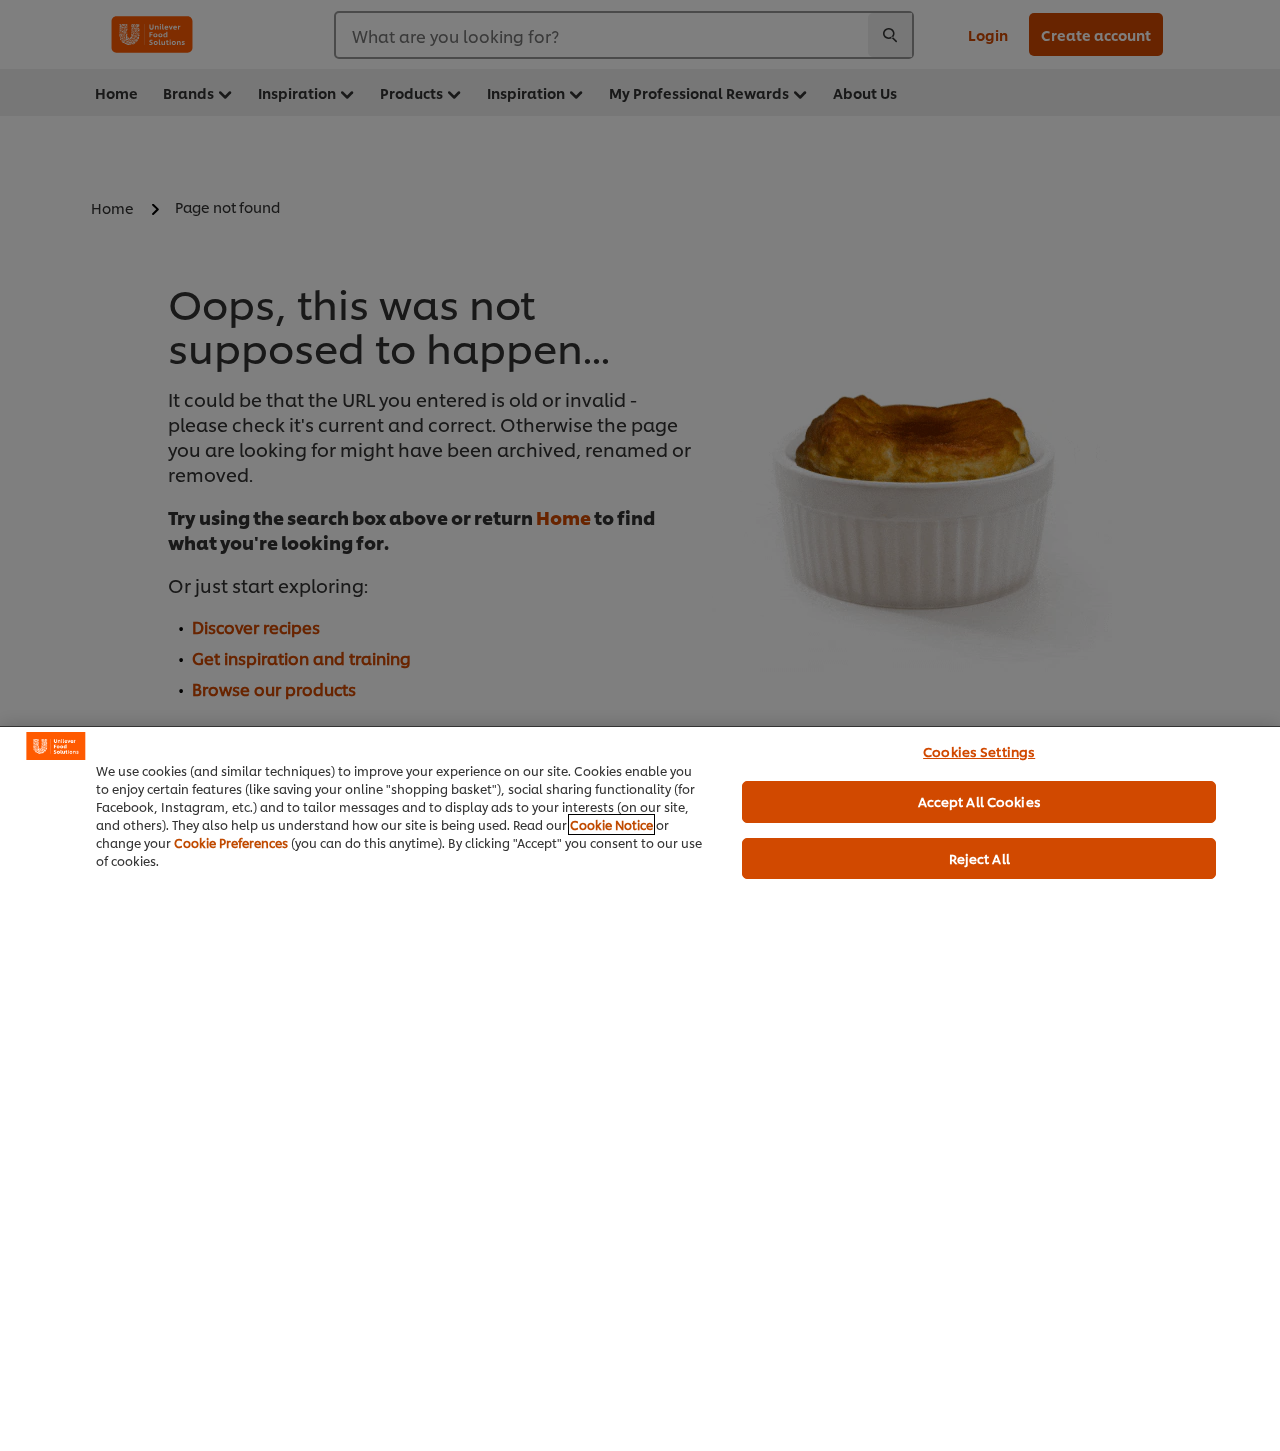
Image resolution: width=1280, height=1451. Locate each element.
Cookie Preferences (231, 842)
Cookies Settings (979, 751)
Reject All (979, 858)
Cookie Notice (611, 824)
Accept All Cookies (979, 801)
